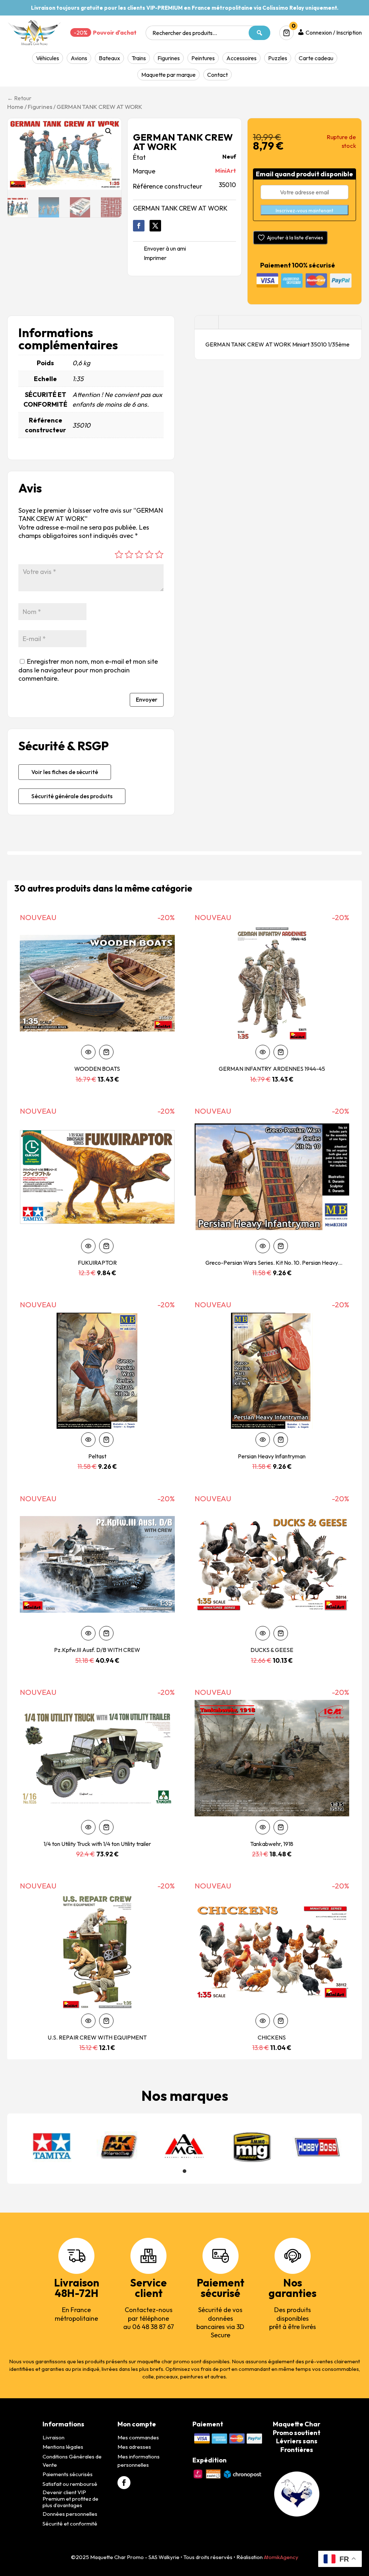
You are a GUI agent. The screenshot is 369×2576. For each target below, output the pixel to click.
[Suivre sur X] (155, 226)
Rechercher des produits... (185, 33)
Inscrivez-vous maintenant (304, 211)
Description (206, 322)
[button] (108, 131)
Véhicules (48, 58)
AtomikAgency (281, 2557)
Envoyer (147, 699)
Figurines (169, 58)
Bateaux (109, 58)
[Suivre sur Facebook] (139, 226)
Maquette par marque (168, 75)
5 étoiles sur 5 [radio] (159, 554)
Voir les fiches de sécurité (65, 772)
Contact (217, 75)
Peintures (203, 58)
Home (15, 107)
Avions (79, 58)
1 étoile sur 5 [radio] (119, 554)
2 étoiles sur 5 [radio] (129, 554)
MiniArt (226, 171)
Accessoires (241, 58)
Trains (139, 58)
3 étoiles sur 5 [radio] (139, 554)
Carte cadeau (316, 58)
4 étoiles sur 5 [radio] (149, 554)
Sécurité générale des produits (72, 796)
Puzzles (278, 58)
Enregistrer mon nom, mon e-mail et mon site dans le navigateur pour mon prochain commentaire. (88, 670)
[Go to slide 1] (184, 2171)
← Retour (19, 98)
